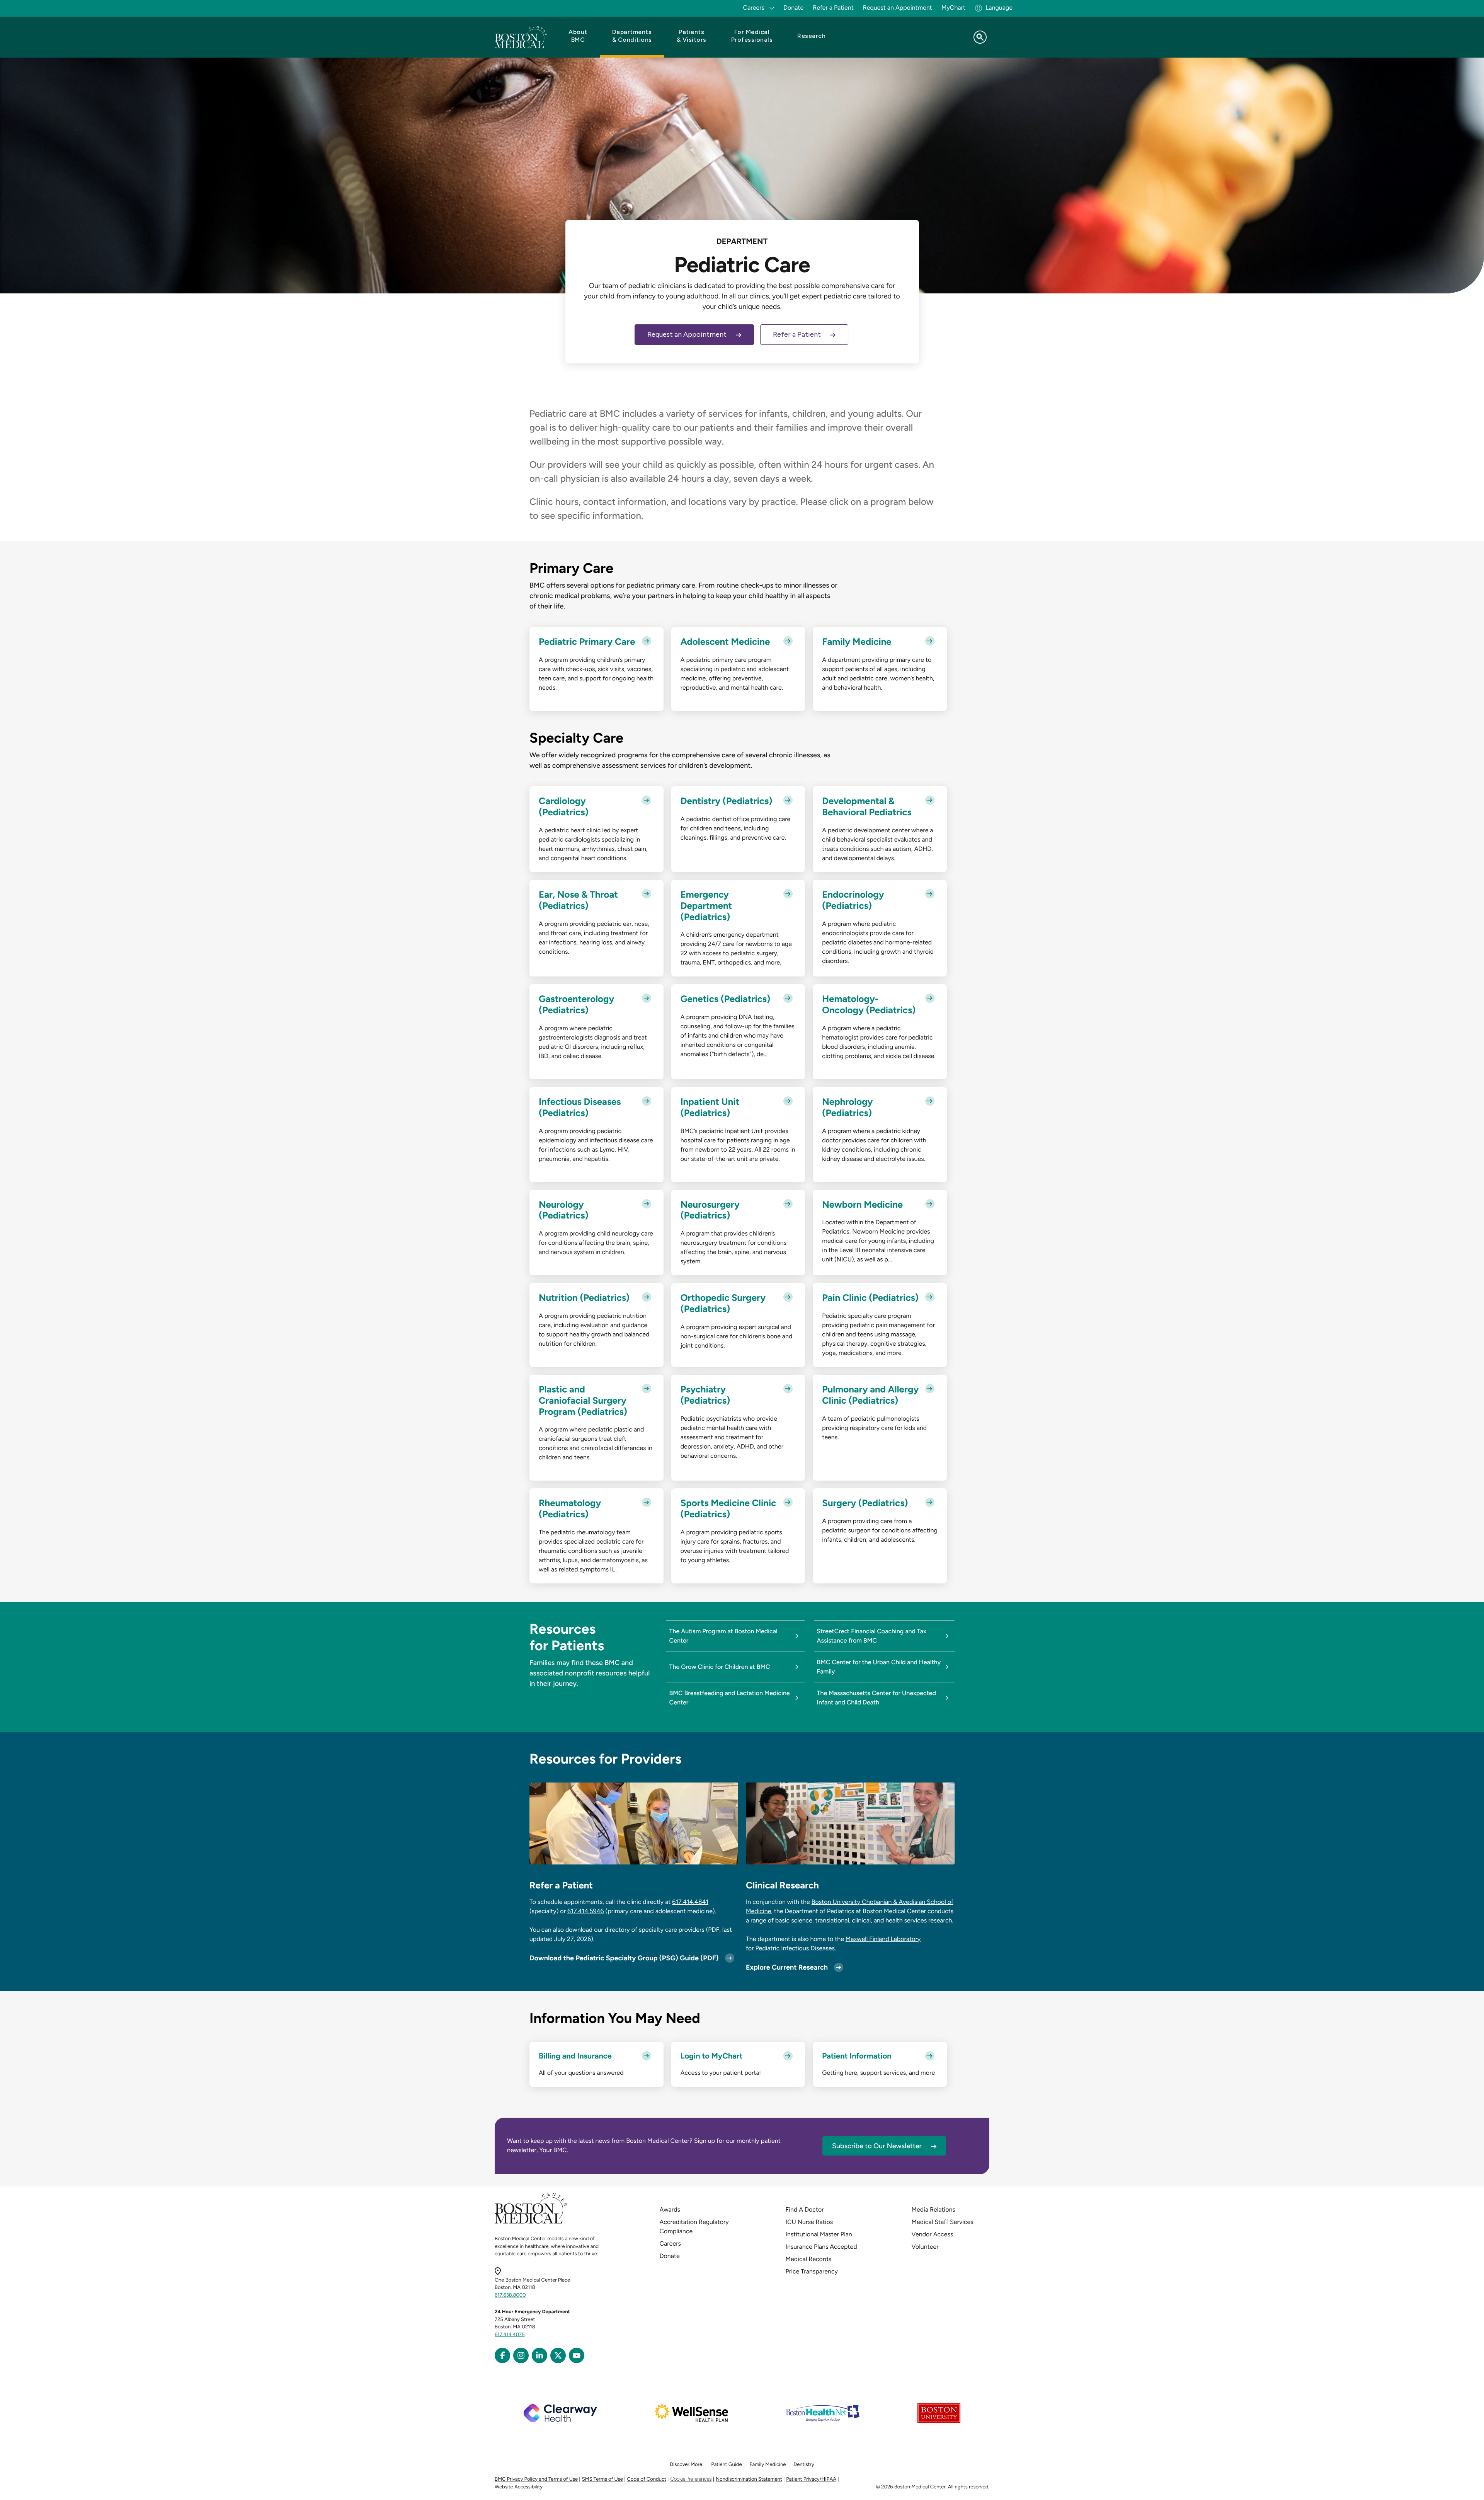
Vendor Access (933, 2234)
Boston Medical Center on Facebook (502, 2355)
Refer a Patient (833, 8)
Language (999, 8)
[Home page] (531, 2222)
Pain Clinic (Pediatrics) (870, 1298)
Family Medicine (857, 642)
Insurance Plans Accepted (821, 2247)
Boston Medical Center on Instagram (521, 2355)
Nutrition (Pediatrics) (584, 1298)
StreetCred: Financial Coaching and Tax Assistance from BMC (872, 1636)
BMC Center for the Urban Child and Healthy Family (879, 1667)
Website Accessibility (519, 2487)
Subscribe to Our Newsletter (877, 2146)
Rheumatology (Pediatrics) (570, 1509)
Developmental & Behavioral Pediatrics (867, 807)
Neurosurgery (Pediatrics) (710, 1210)
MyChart (953, 8)
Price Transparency (812, 2271)
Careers (670, 2244)
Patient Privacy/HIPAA (811, 2479)
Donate (793, 8)
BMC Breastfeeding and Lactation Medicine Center (730, 1698)
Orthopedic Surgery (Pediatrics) (723, 1303)
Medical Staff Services (943, 2222)
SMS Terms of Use (602, 2479)
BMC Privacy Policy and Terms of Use (536, 2479)
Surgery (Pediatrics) (865, 1503)
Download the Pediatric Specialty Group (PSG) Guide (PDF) (624, 1958)
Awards (670, 2209)
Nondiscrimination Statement (749, 2479)
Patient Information (857, 2056)
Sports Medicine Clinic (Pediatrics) (728, 1509)
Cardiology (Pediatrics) (564, 807)
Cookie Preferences (691, 2479)
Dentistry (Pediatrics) (727, 801)
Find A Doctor (805, 2209)
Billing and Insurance (575, 2056)
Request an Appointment (898, 8)
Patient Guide (726, 2465)
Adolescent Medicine (725, 642)
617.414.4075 (510, 2335)
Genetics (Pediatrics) (726, 999)
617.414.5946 (586, 1911)
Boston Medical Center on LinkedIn (539, 2355)
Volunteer (925, 2247)
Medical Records (809, 2259)
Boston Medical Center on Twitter (558, 2355)
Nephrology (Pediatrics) (847, 1107)
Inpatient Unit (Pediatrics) (710, 1107)
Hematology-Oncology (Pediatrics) (869, 1005)
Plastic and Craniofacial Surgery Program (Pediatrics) (583, 1401)
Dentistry (804, 2465)
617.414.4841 (690, 1902)
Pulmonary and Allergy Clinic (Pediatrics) (870, 1395)
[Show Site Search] (980, 37)
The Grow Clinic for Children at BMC (720, 1667)
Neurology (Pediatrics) (564, 1210)
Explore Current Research (787, 1967)
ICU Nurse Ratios (809, 2222)
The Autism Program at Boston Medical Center (723, 1636)
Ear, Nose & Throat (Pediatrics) (578, 900)
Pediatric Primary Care (587, 642)
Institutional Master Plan (819, 2234)
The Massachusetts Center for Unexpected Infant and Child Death (876, 1698)
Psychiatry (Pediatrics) (705, 1395)
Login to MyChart (712, 2056)
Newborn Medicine (862, 1205)
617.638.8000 (510, 2295)
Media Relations (933, 2209)
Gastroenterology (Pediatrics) (576, 1005)
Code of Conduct (647, 2479)
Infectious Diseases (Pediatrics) (580, 1107)
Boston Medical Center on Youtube (577, 2355)
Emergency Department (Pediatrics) (706, 906)
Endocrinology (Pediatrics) (853, 900)
